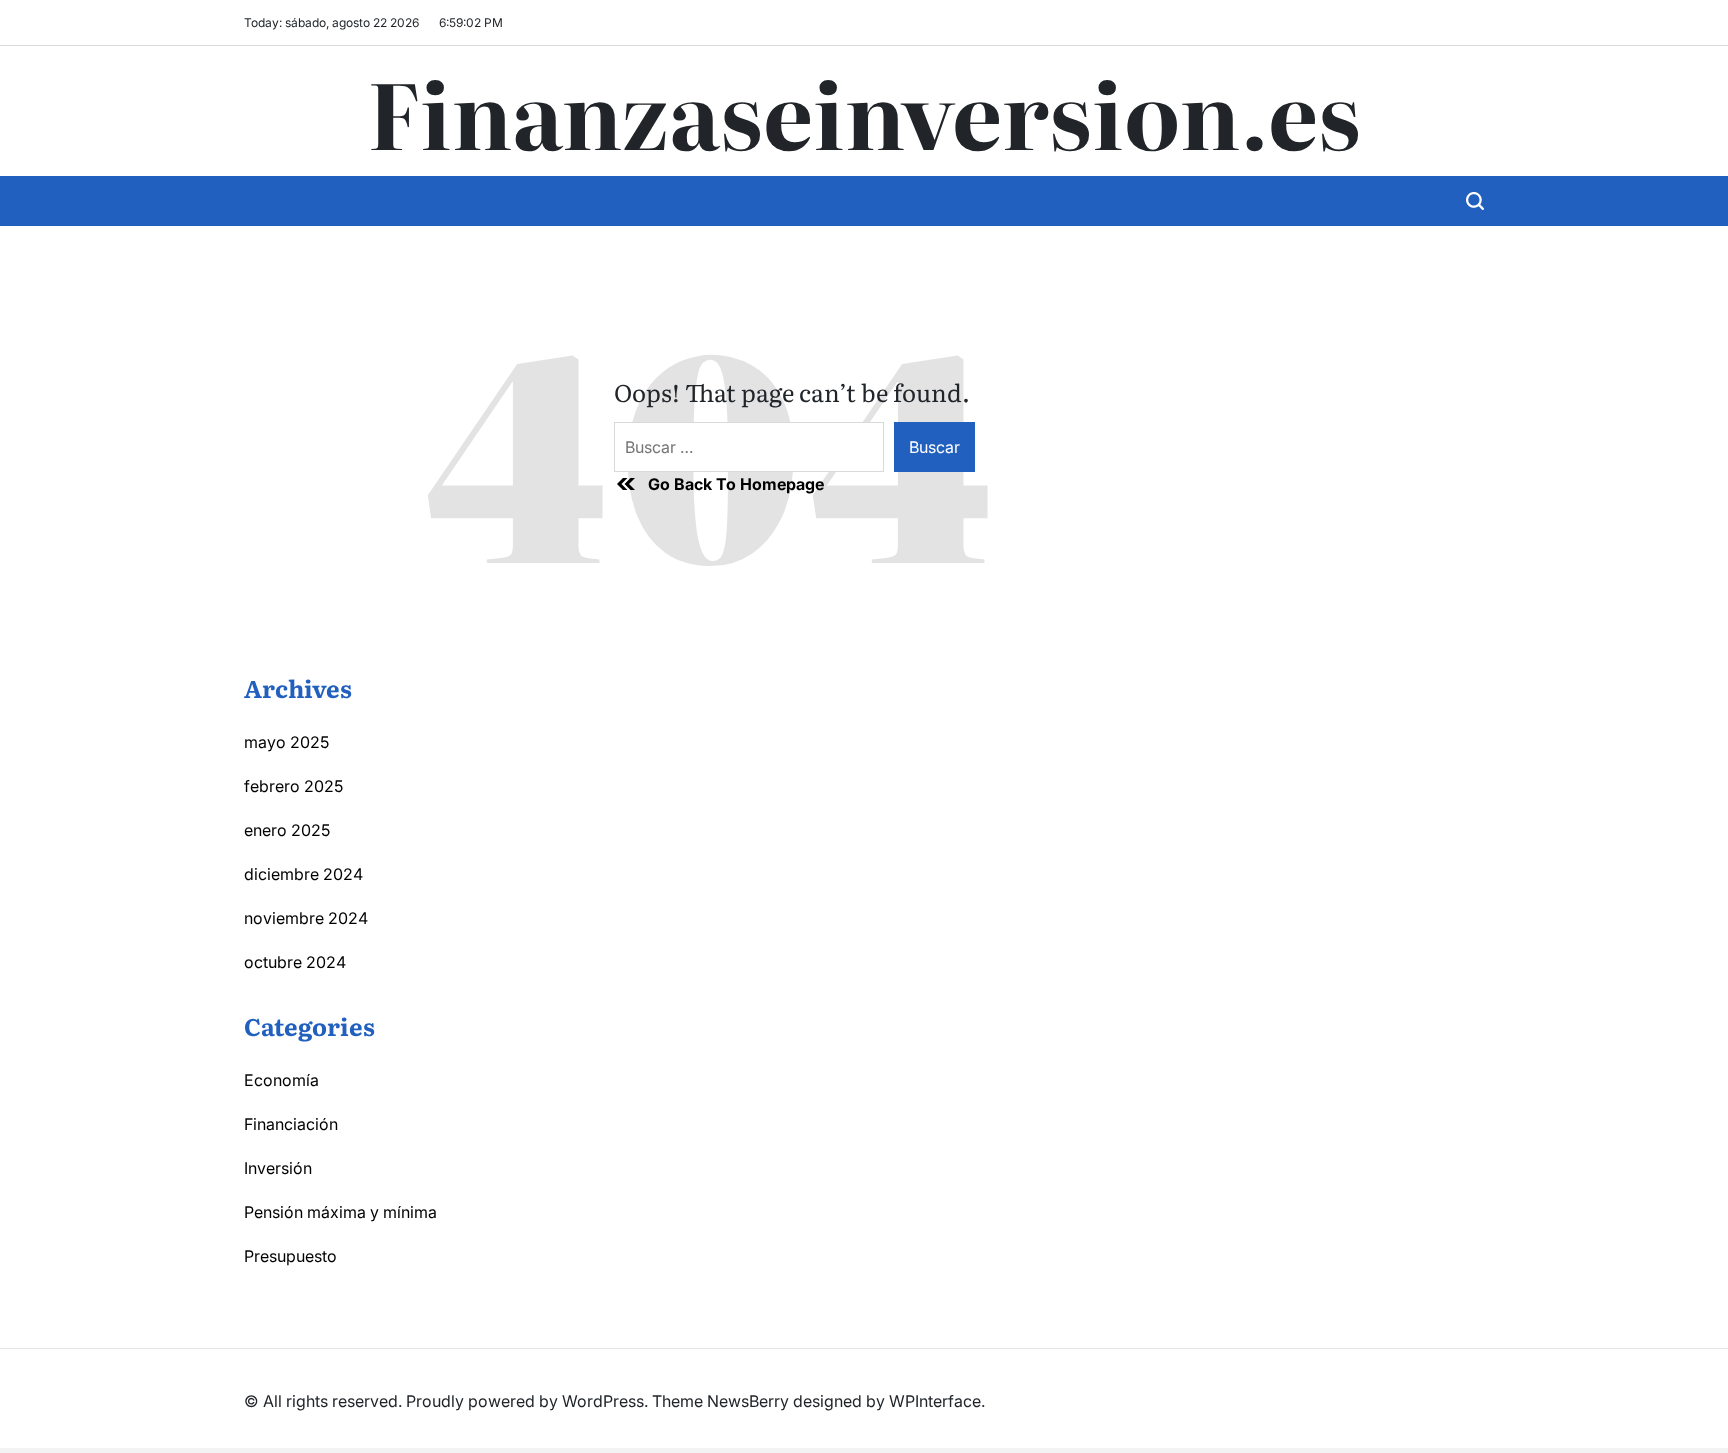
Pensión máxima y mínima (340, 1212)
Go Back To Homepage (736, 484)
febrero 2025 (293, 786)
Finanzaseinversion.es (864, 111)
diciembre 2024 (303, 874)
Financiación (291, 1124)
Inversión (278, 1168)
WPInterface (935, 1401)
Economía (281, 1080)
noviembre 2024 (306, 918)
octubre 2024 (295, 962)
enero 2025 (287, 830)
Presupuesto (290, 1256)
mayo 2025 (286, 742)
